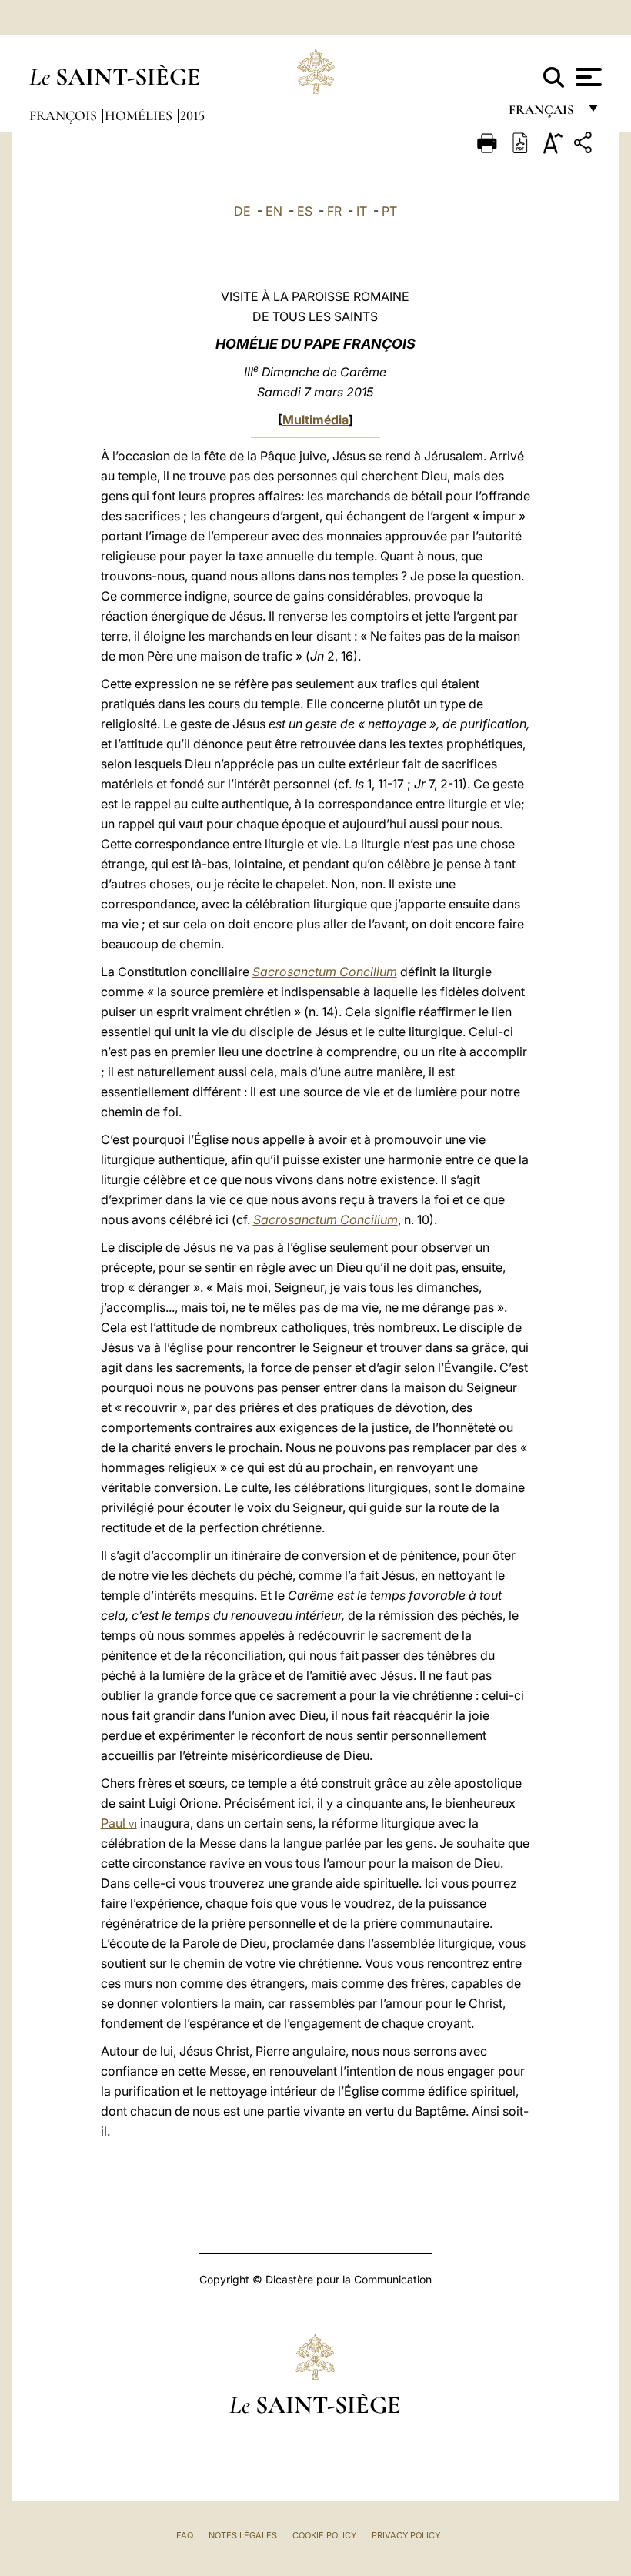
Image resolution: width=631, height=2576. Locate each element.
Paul (119, 1823)
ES (305, 211)
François (65, 115)
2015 (192, 115)
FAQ (185, 2535)
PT (389, 211)
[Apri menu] (587, 77)
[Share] (585, 145)
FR (334, 211)
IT (362, 211)
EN (274, 211)
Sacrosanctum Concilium (325, 972)
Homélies (140, 115)
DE (242, 211)
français (543, 114)
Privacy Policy (406, 2535)
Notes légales (243, 2535)
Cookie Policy (324, 2535)
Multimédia (315, 420)
